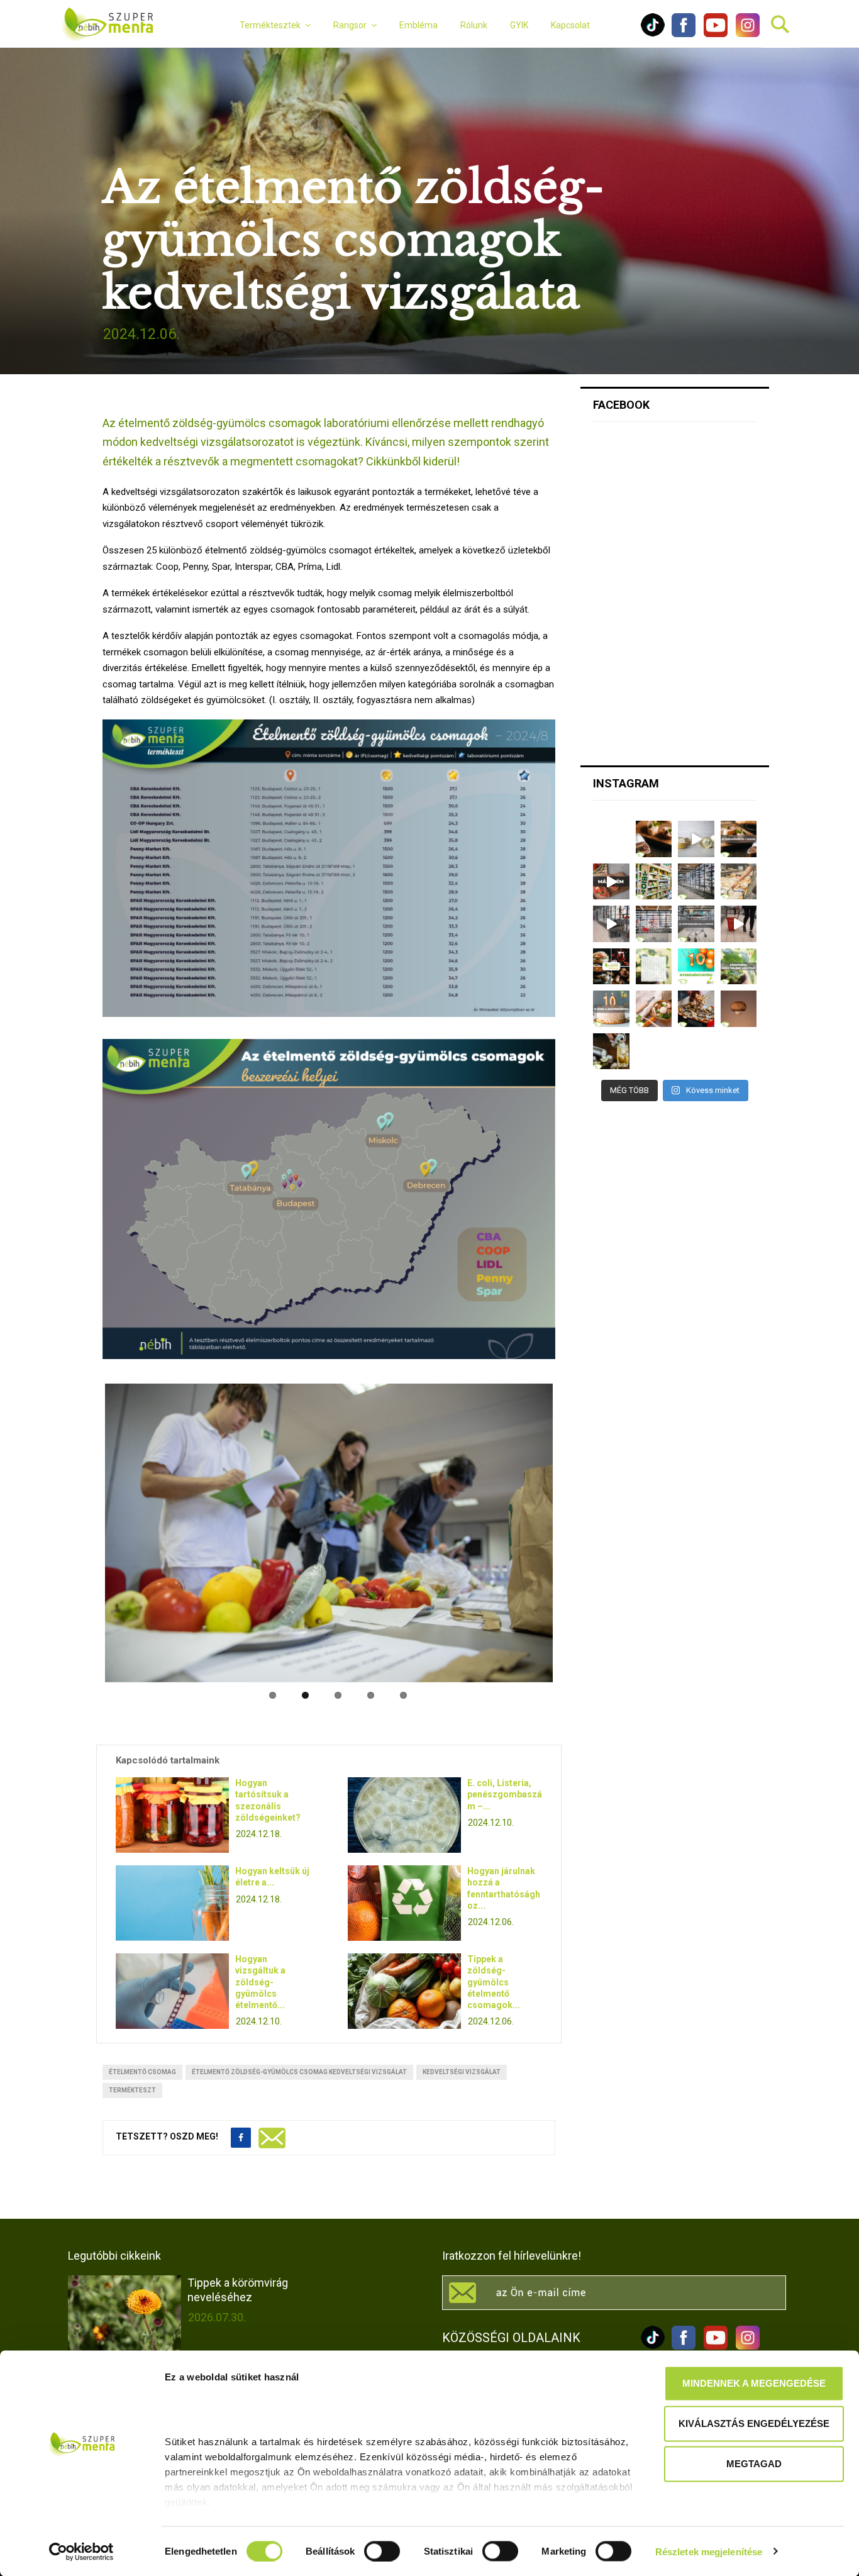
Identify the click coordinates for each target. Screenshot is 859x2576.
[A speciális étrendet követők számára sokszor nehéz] (654, 882)
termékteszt (132, 2085)
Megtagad (754, 2464)
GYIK (519, 25)
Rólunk (474, 25)
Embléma (418, 25)
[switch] (382, 2551)
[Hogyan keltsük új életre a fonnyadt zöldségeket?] (172, 1898)
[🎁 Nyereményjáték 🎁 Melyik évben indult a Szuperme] (696, 967)
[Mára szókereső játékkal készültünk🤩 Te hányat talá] (654, 967)
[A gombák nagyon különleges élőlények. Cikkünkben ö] (739, 1009)
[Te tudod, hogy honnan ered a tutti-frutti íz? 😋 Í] (611, 1052)
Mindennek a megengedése (754, 2383)
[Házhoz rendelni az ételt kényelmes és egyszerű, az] (696, 1009)
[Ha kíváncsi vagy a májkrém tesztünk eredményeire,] (696, 839)
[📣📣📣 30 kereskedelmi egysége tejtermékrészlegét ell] (696, 924)
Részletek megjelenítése (709, 2551)
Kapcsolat (570, 25)
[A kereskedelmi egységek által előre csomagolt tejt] (739, 882)
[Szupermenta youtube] (712, 34)
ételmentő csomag (142, 2067)
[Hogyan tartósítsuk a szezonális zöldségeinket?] (172, 1810)
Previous (86, 1682)
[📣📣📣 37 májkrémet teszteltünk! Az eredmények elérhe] (739, 839)
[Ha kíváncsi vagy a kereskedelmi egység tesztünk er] (611, 924)
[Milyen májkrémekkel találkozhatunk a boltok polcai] (654, 839)
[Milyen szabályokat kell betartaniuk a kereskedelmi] (696, 882)
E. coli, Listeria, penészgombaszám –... (505, 1789)
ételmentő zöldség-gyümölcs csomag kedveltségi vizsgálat (299, 2067)
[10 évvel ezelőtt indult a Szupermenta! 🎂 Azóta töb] (739, 967)
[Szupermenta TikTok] (653, 34)
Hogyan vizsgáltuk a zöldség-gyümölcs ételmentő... (260, 1977)
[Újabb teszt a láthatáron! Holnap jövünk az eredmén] (611, 882)
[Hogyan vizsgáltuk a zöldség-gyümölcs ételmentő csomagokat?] (172, 1986)
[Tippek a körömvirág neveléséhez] (125, 2308)
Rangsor (350, 25)
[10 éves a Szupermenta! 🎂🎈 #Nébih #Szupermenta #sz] (611, 1009)
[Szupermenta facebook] (684, 34)
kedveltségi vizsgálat (462, 2067)
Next (572, 1682)
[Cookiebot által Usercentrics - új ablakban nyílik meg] (81, 2551)
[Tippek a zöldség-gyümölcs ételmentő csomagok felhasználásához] (404, 1986)
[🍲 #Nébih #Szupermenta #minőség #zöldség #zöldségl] (654, 1009)
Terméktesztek (270, 25)
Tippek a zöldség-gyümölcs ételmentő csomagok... (494, 1977)
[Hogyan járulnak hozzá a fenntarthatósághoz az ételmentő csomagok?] (404, 1898)
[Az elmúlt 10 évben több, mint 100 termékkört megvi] (611, 967)
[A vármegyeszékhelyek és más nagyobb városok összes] (654, 924)
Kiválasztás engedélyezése (754, 2423)
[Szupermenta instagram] (745, 34)
